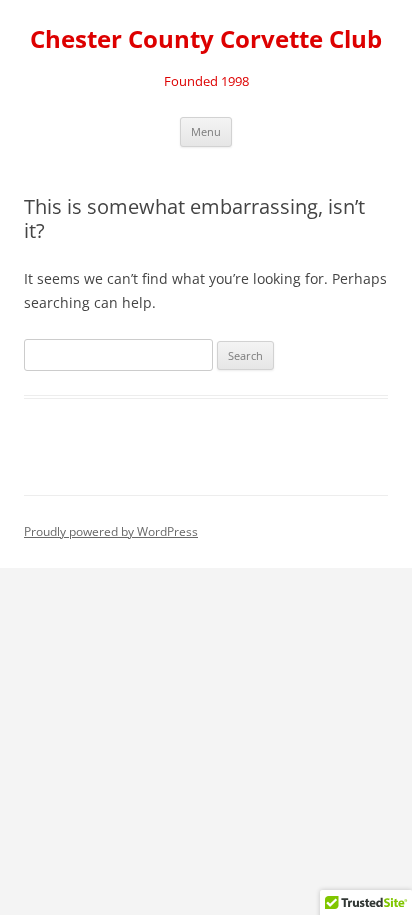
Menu (206, 131)
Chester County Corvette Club (206, 39)
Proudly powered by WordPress (111, 531)
